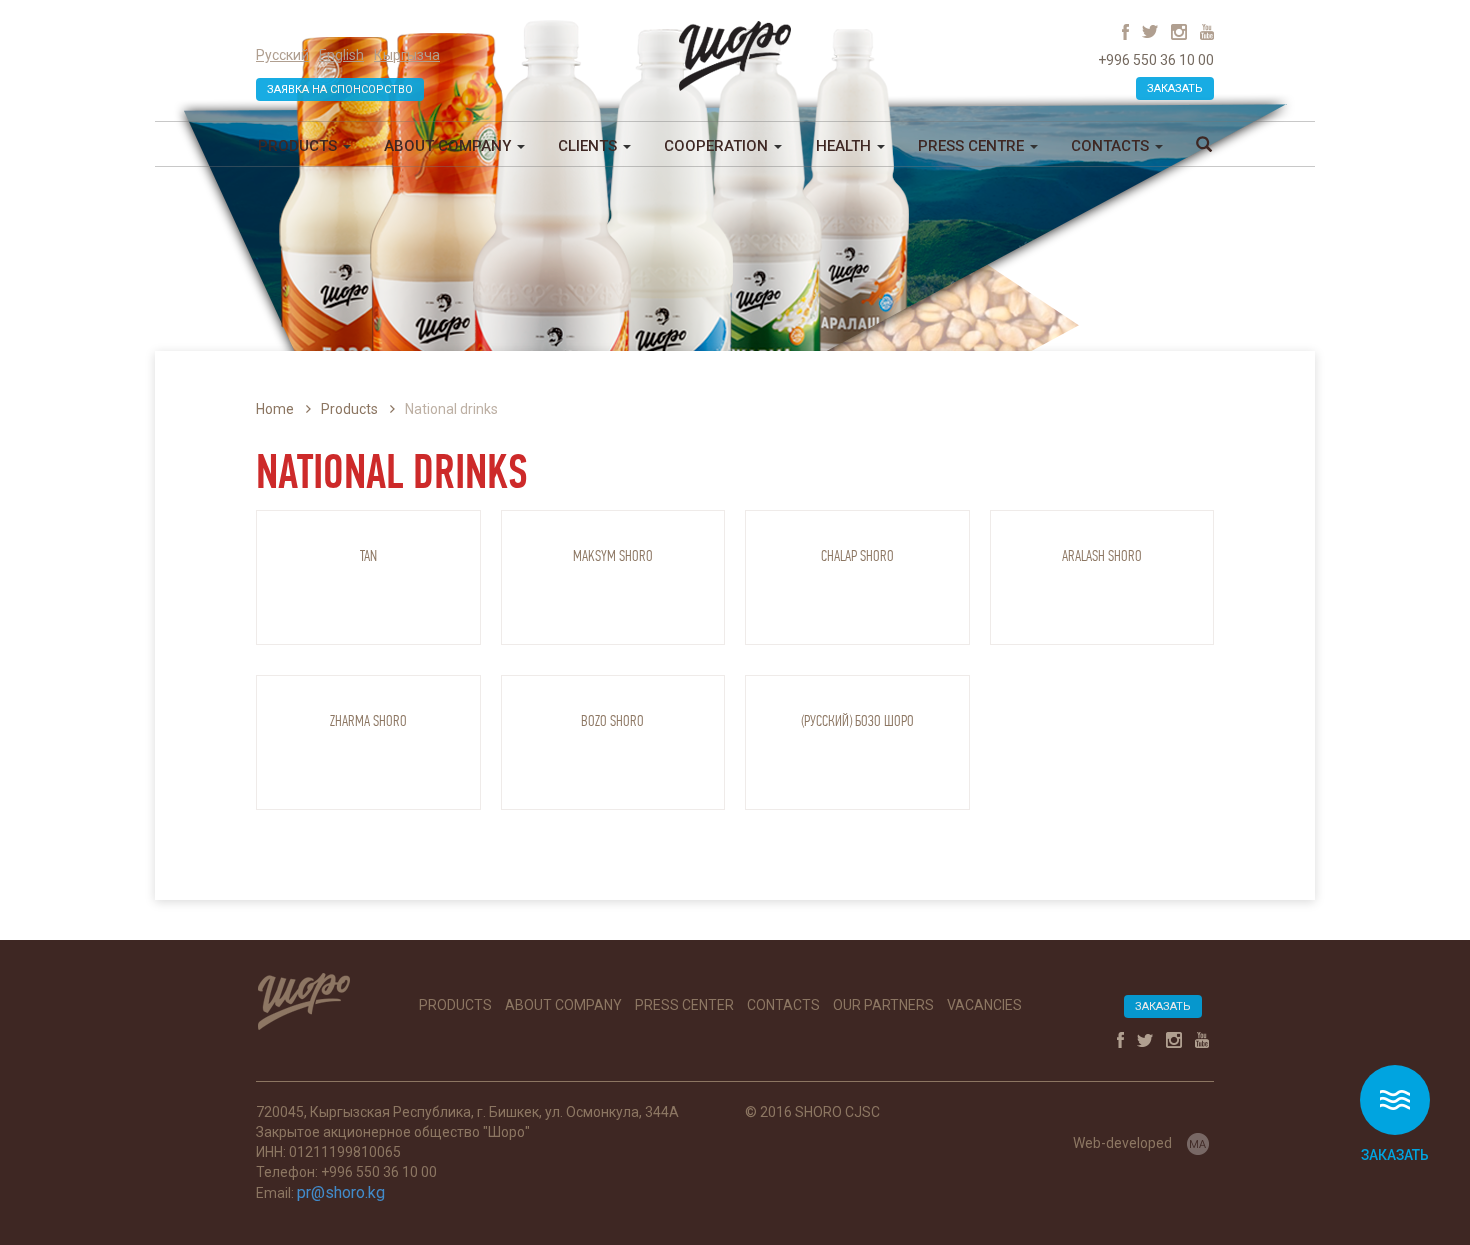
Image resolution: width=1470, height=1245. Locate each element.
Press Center (684, 1005)
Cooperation (718, 146)
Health (845, 146)
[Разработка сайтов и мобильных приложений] (1198, 1142)
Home (275, 409)
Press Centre (973, 146)
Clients (589, 146)
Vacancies (984, 1005)
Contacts (1112, 146)
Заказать (1175, 88)
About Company (449, 146)
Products (299, 146)
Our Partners (883, 1005)
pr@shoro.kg (341, 1192)
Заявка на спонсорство (340, 89)
